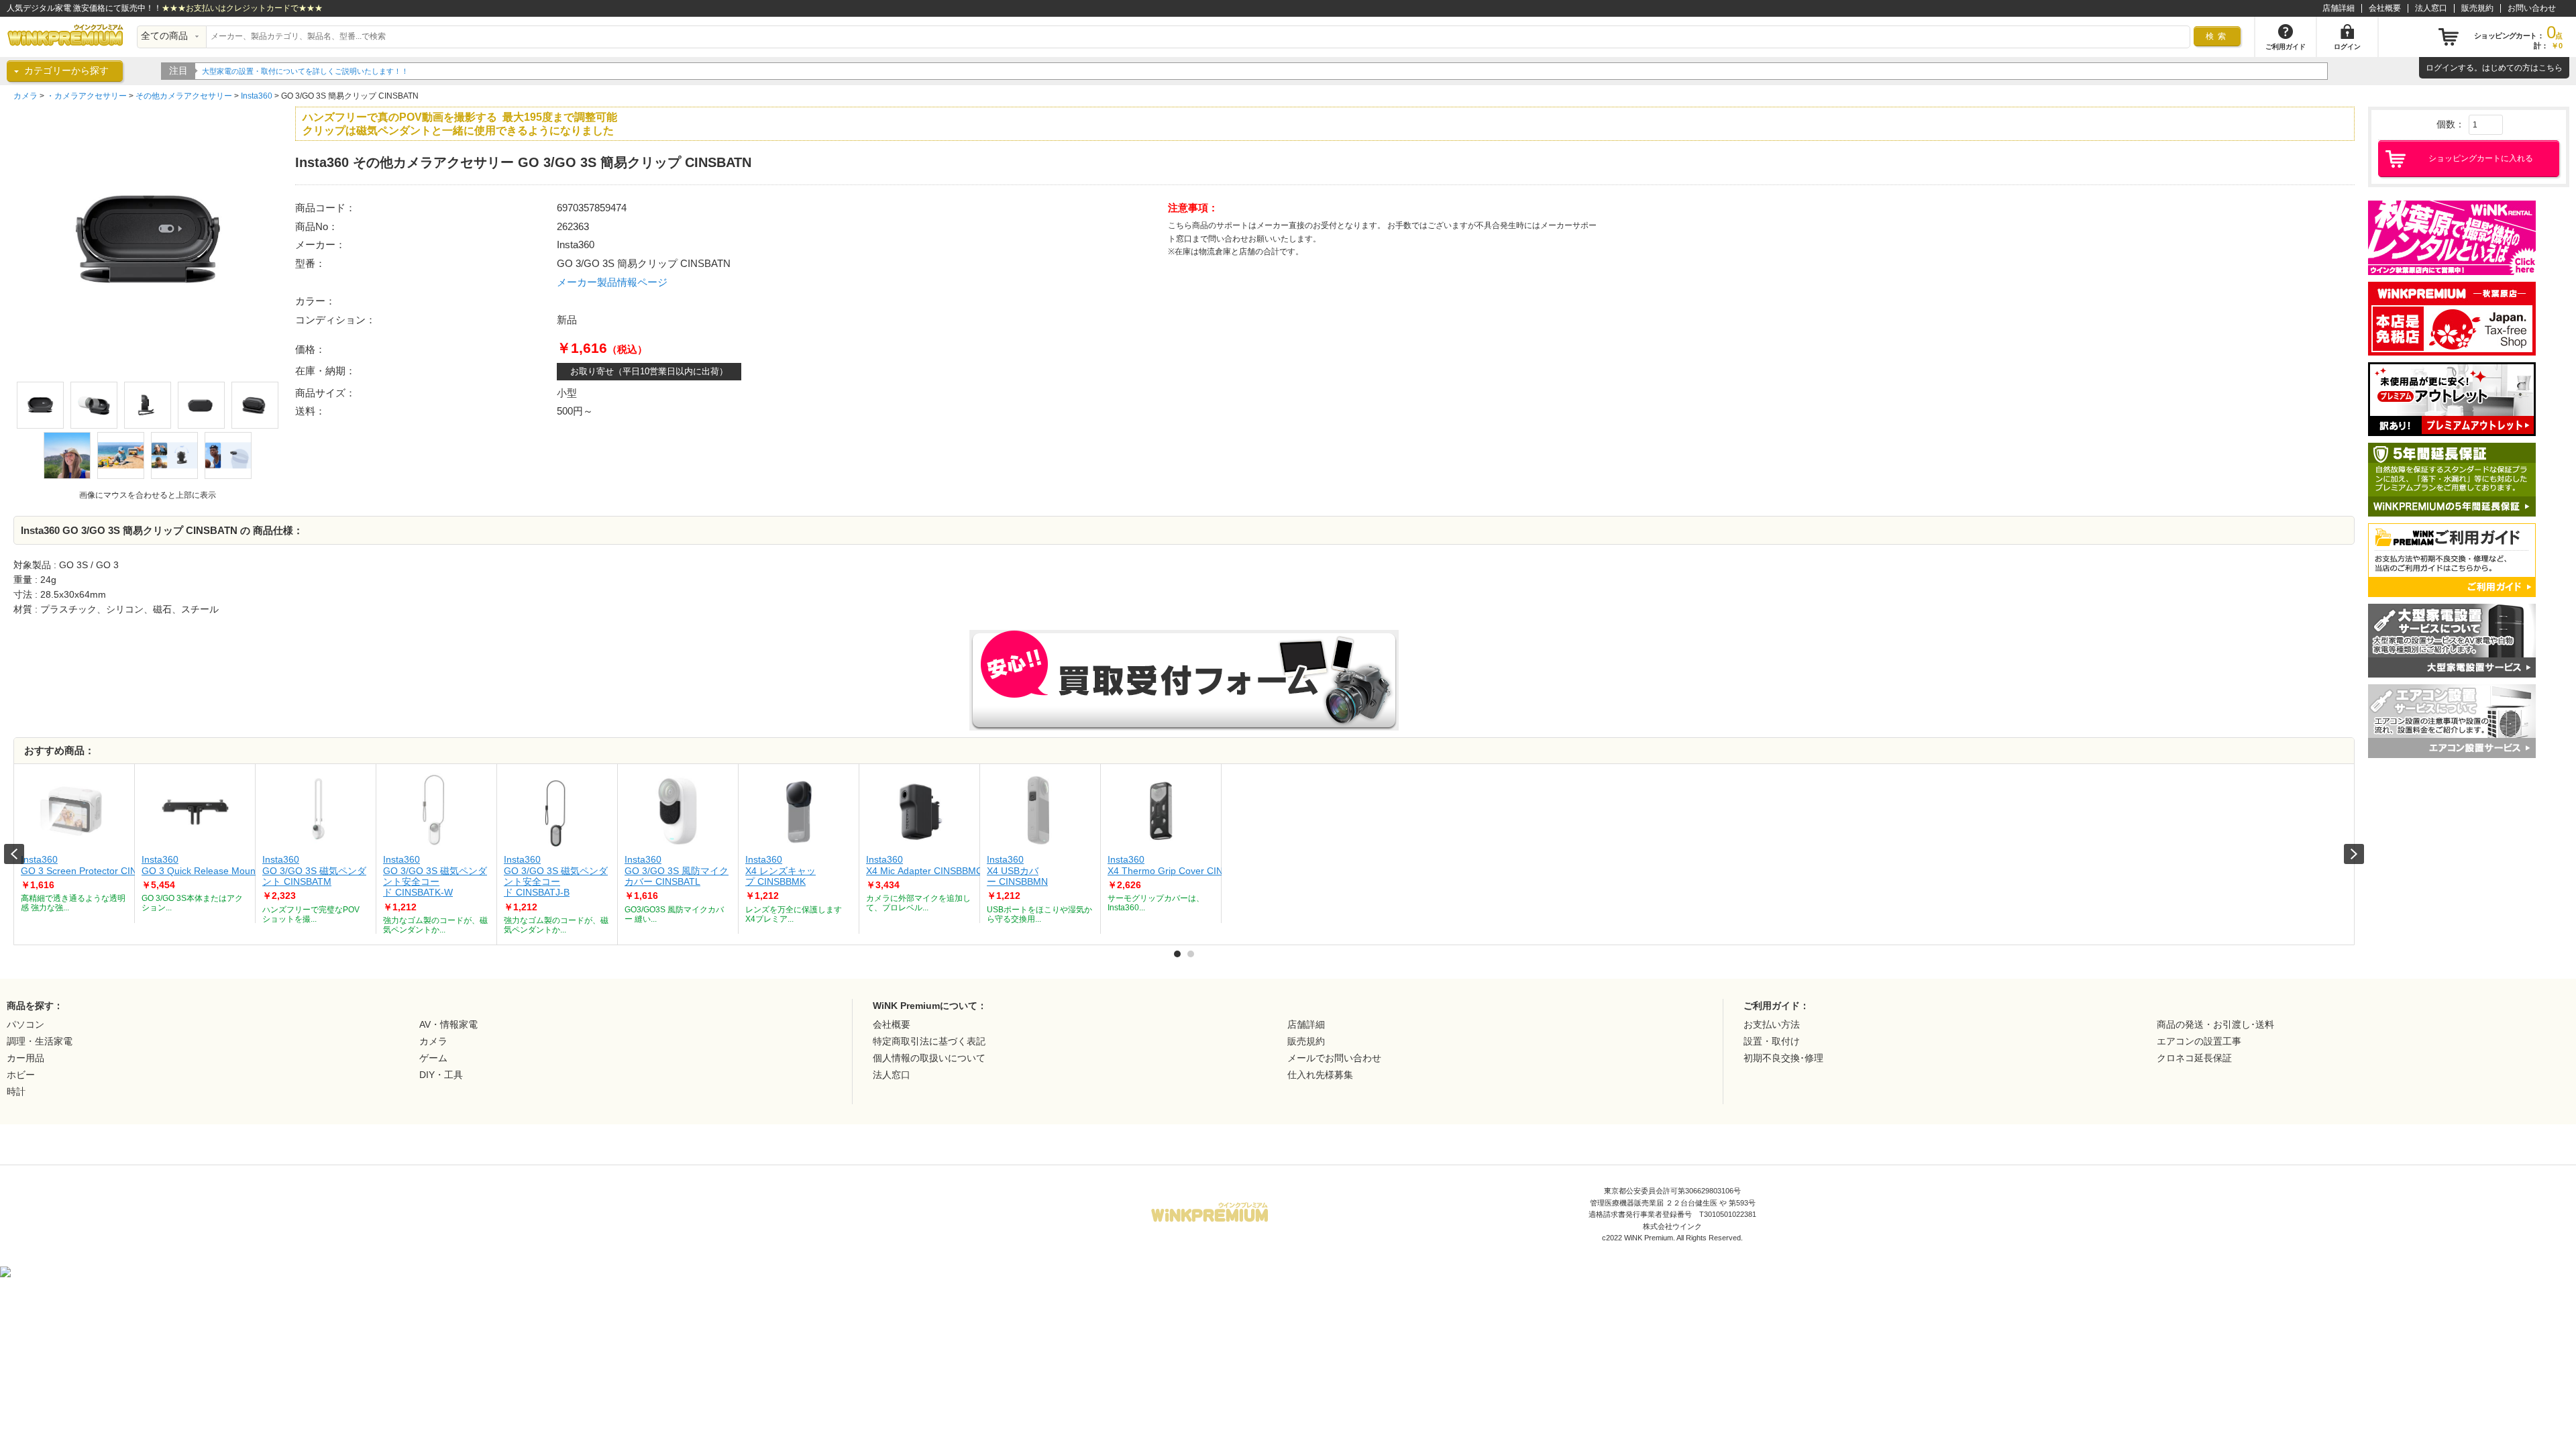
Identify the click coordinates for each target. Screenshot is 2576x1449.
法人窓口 (2431, 8)
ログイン (2442, 68)
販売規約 (2477, 8)
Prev (14, 854)
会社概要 (2385, 8)
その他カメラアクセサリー (184, 96)
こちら (2551, 68)
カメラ (25, 96)
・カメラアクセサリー (87, 96)
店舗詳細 (2339, 8)
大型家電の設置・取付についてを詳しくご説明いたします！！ (305, 71)
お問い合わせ (2532, 8)
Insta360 (257, 96)
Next (2354, 854)
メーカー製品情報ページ (612, 282)
